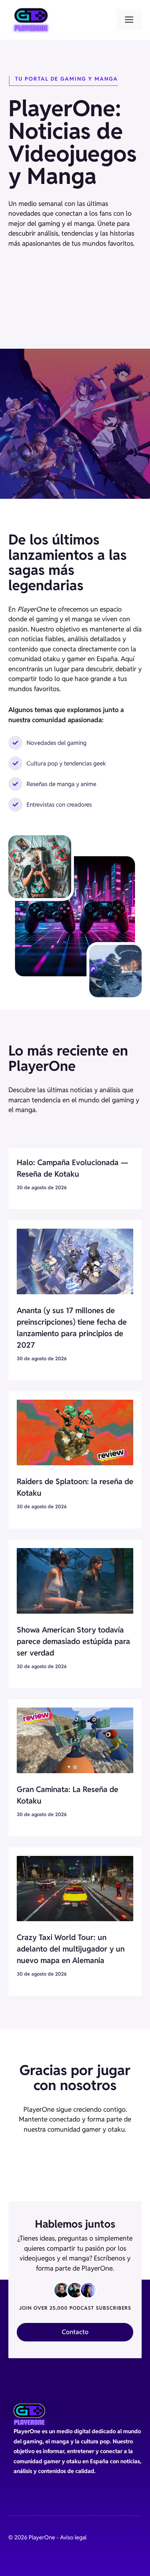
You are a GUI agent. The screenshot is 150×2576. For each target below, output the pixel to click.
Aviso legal (73, 2537)
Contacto (75, 2332)
